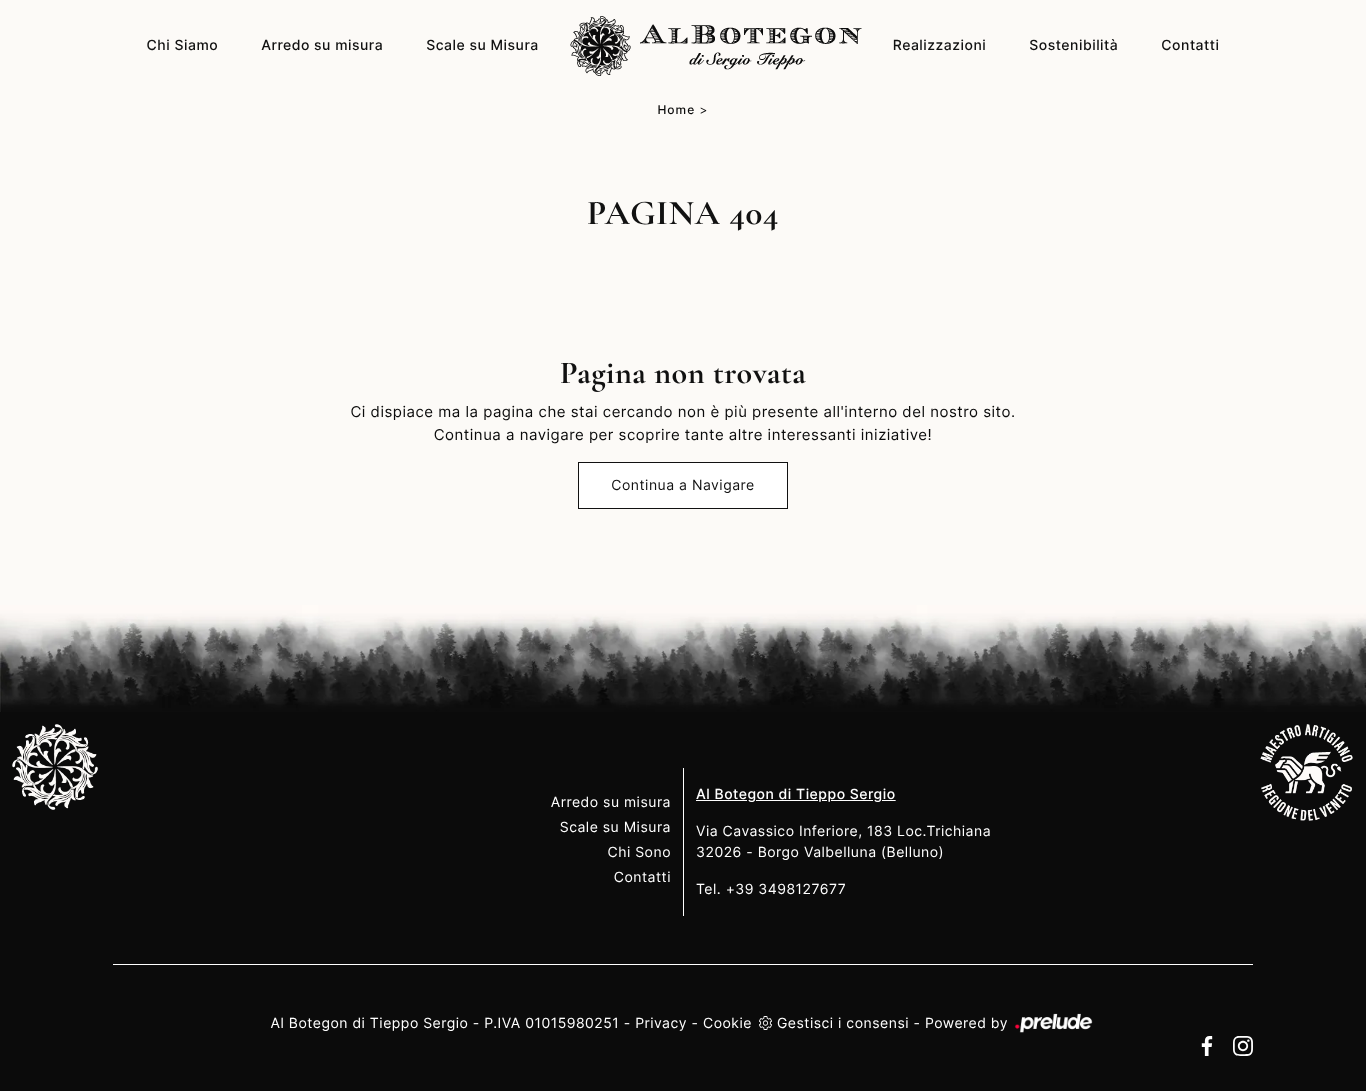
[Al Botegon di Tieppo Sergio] (716, 45)
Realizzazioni (940, 45)
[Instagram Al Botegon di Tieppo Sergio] (1237, 1045)
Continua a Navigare (682, 485)
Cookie (727, 1023)
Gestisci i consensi (843, 1023)
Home (676, 109)
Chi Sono (639, 852)
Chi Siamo (183, 45)
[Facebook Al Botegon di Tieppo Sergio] (1203, 1045)
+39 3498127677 (786, 889)
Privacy (661, 1023)
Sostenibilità (1073, 45)
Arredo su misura (322, 45)
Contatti (1190, 45)
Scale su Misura (482, 45)
